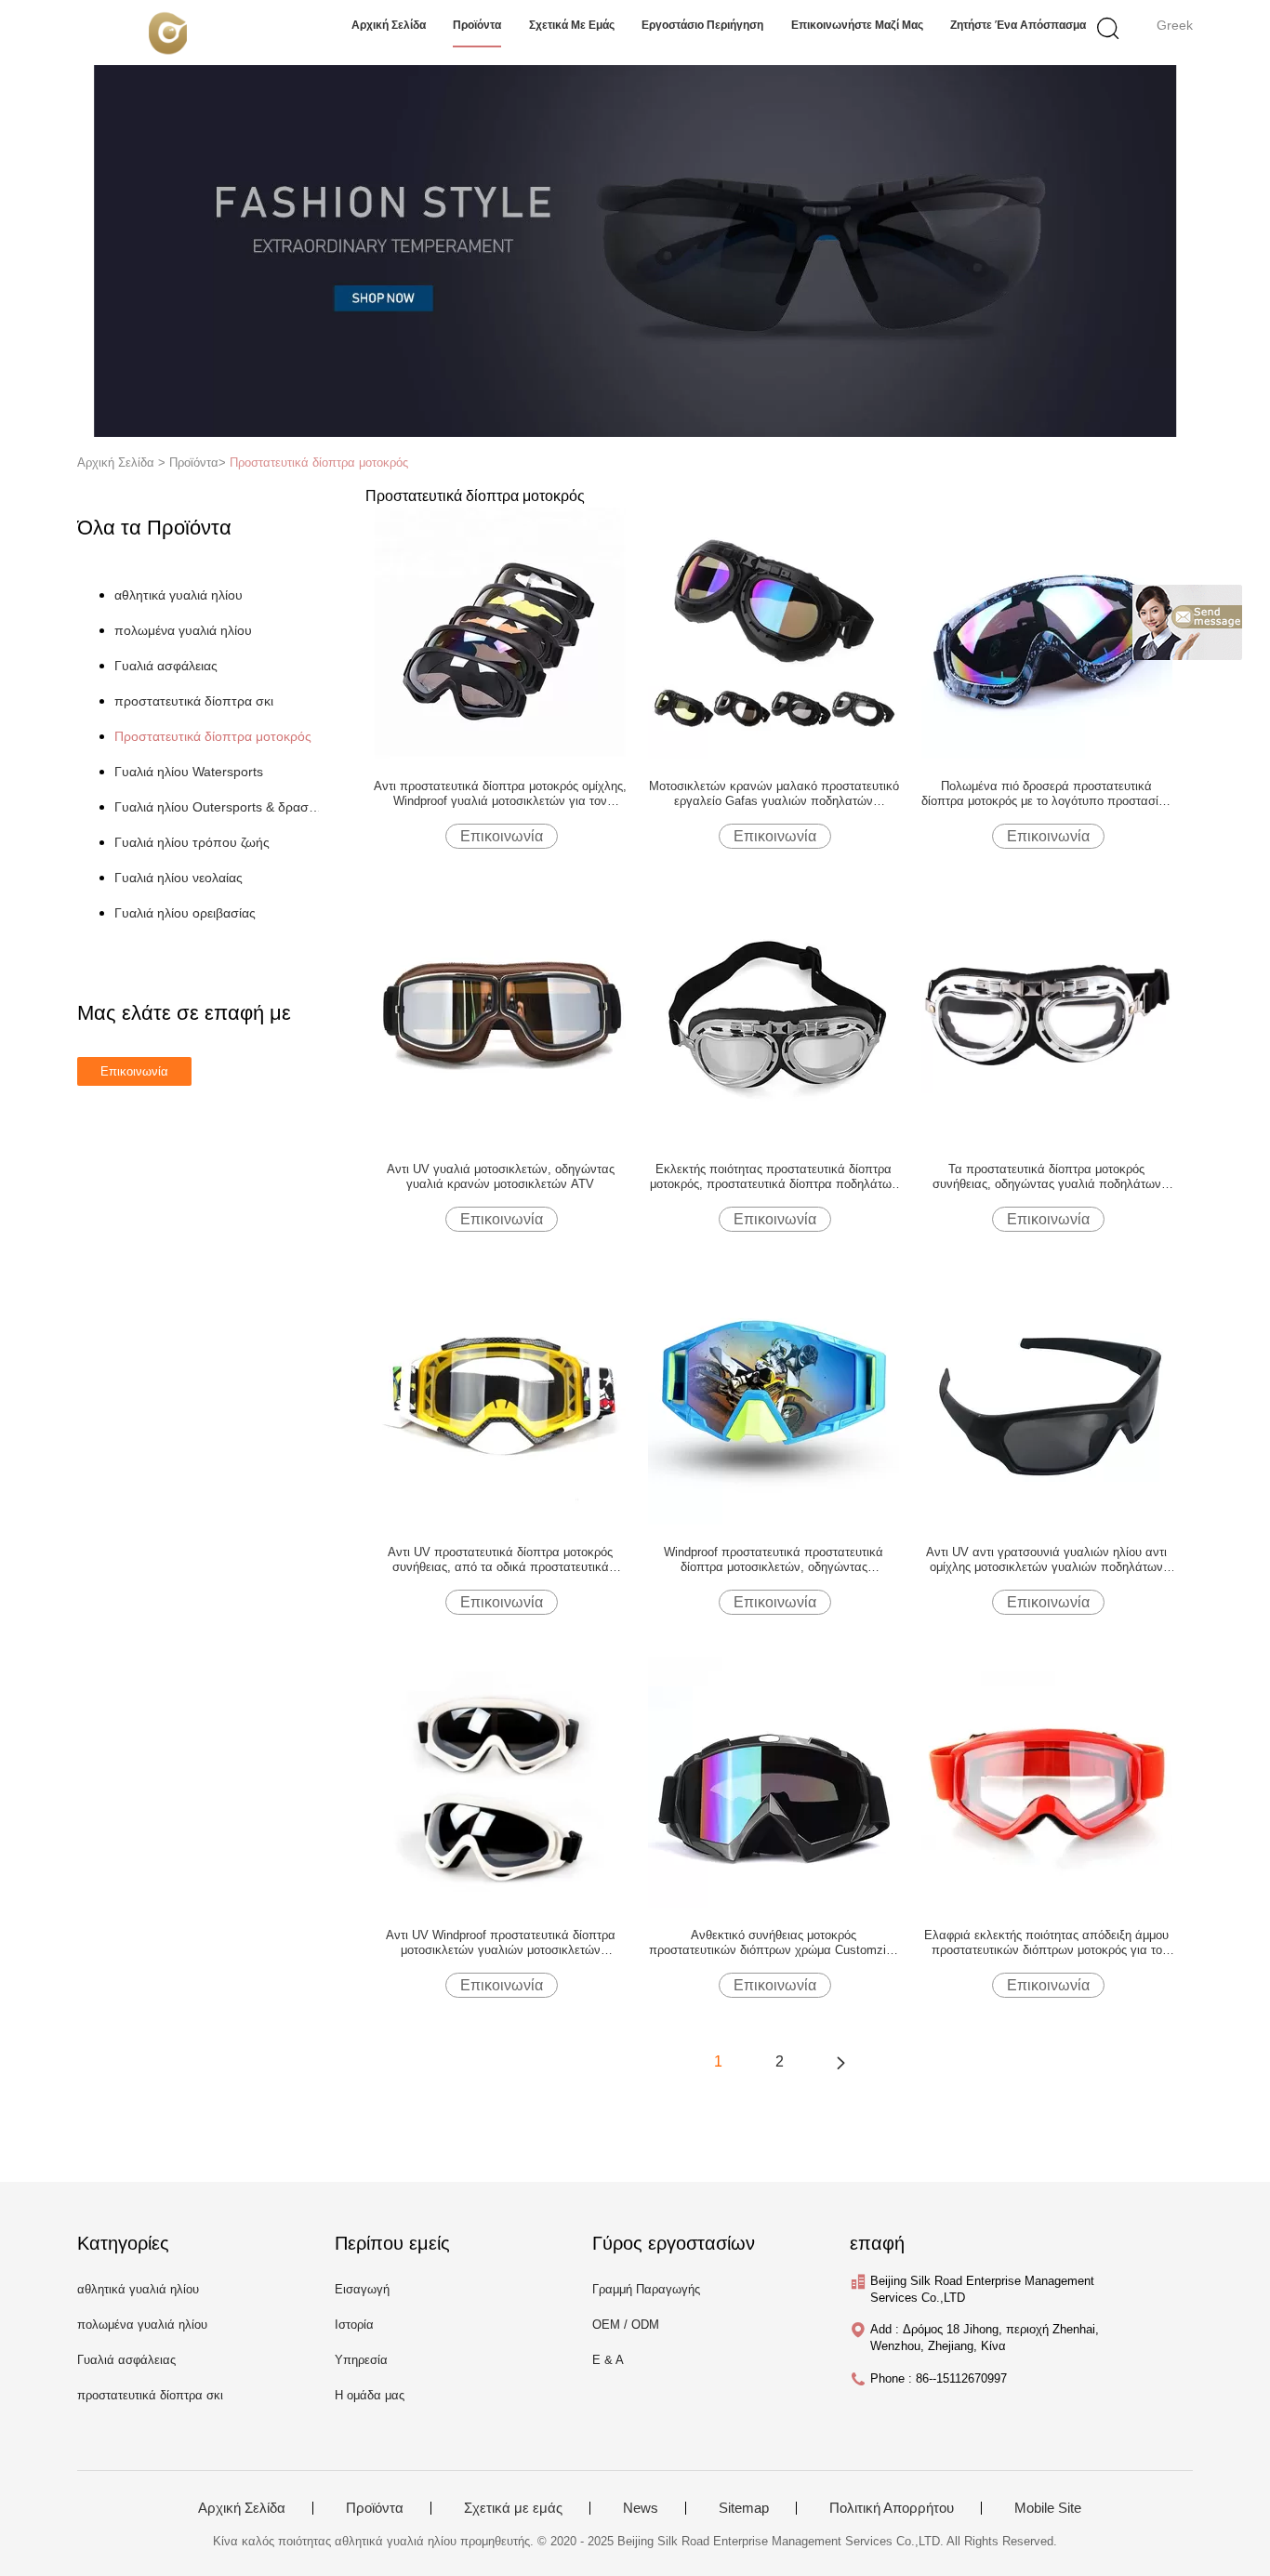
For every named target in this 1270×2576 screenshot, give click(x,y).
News (641, 2508)
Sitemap (744, 2508)
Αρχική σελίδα (389, 25)
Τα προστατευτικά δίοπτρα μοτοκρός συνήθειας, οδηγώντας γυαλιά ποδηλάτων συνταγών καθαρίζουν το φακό (1047, 1177)
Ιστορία (354, 2325)
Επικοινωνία (502, 836)
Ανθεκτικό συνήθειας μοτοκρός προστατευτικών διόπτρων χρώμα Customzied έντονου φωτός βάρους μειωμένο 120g (774, 1943)
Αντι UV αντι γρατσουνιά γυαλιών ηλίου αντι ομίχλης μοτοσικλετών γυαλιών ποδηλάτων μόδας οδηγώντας (1046, 1560)
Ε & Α (608, 2360)
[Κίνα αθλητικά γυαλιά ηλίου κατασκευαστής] (168, 33)
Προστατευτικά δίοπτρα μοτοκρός (319, 462)
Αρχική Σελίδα (242, 2508)
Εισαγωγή (362, 2289)
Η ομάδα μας (370, 2395)
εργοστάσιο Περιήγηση (702, 25)
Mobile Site (1048, 2508)
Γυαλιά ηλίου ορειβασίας (185, 913)
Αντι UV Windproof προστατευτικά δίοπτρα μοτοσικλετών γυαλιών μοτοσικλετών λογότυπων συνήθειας (501, 1943)
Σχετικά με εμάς (572, 25)
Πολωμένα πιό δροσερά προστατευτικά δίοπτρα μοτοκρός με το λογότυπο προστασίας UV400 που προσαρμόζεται (1046, 794)
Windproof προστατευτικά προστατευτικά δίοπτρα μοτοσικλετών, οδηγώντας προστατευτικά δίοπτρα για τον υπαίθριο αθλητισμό (774, 1560)
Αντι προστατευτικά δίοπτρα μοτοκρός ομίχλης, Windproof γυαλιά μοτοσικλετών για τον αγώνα (500, 794)
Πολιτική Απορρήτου (892, 2508)
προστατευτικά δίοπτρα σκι (194, 701)
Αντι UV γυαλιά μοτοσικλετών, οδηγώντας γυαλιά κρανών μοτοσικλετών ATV (501, 1176)
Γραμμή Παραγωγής (646, 2289)
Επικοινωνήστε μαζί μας (857, 25)
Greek (1175, 25)
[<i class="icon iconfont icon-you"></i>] (840, 2062)
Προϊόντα (375, 2508)
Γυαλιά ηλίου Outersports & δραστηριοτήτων (220, 807)
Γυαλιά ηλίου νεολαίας (179, 878)
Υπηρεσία (361, 2360)
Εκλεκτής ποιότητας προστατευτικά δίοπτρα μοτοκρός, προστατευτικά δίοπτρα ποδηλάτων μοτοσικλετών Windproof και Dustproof (774, 1177)
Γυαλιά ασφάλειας (166, 666)
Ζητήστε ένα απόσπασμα (1018, 25)
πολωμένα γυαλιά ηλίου (183, 630)
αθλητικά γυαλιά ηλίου (179, 595)
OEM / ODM (626, 2325)
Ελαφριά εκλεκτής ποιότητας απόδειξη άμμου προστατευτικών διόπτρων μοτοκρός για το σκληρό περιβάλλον (1046, 1943)
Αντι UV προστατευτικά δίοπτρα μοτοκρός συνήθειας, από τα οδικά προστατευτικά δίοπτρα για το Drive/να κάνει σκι (500, 1560)
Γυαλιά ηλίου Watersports (189, 772)
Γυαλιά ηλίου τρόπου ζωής (192, 842)
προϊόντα (477, 25)
